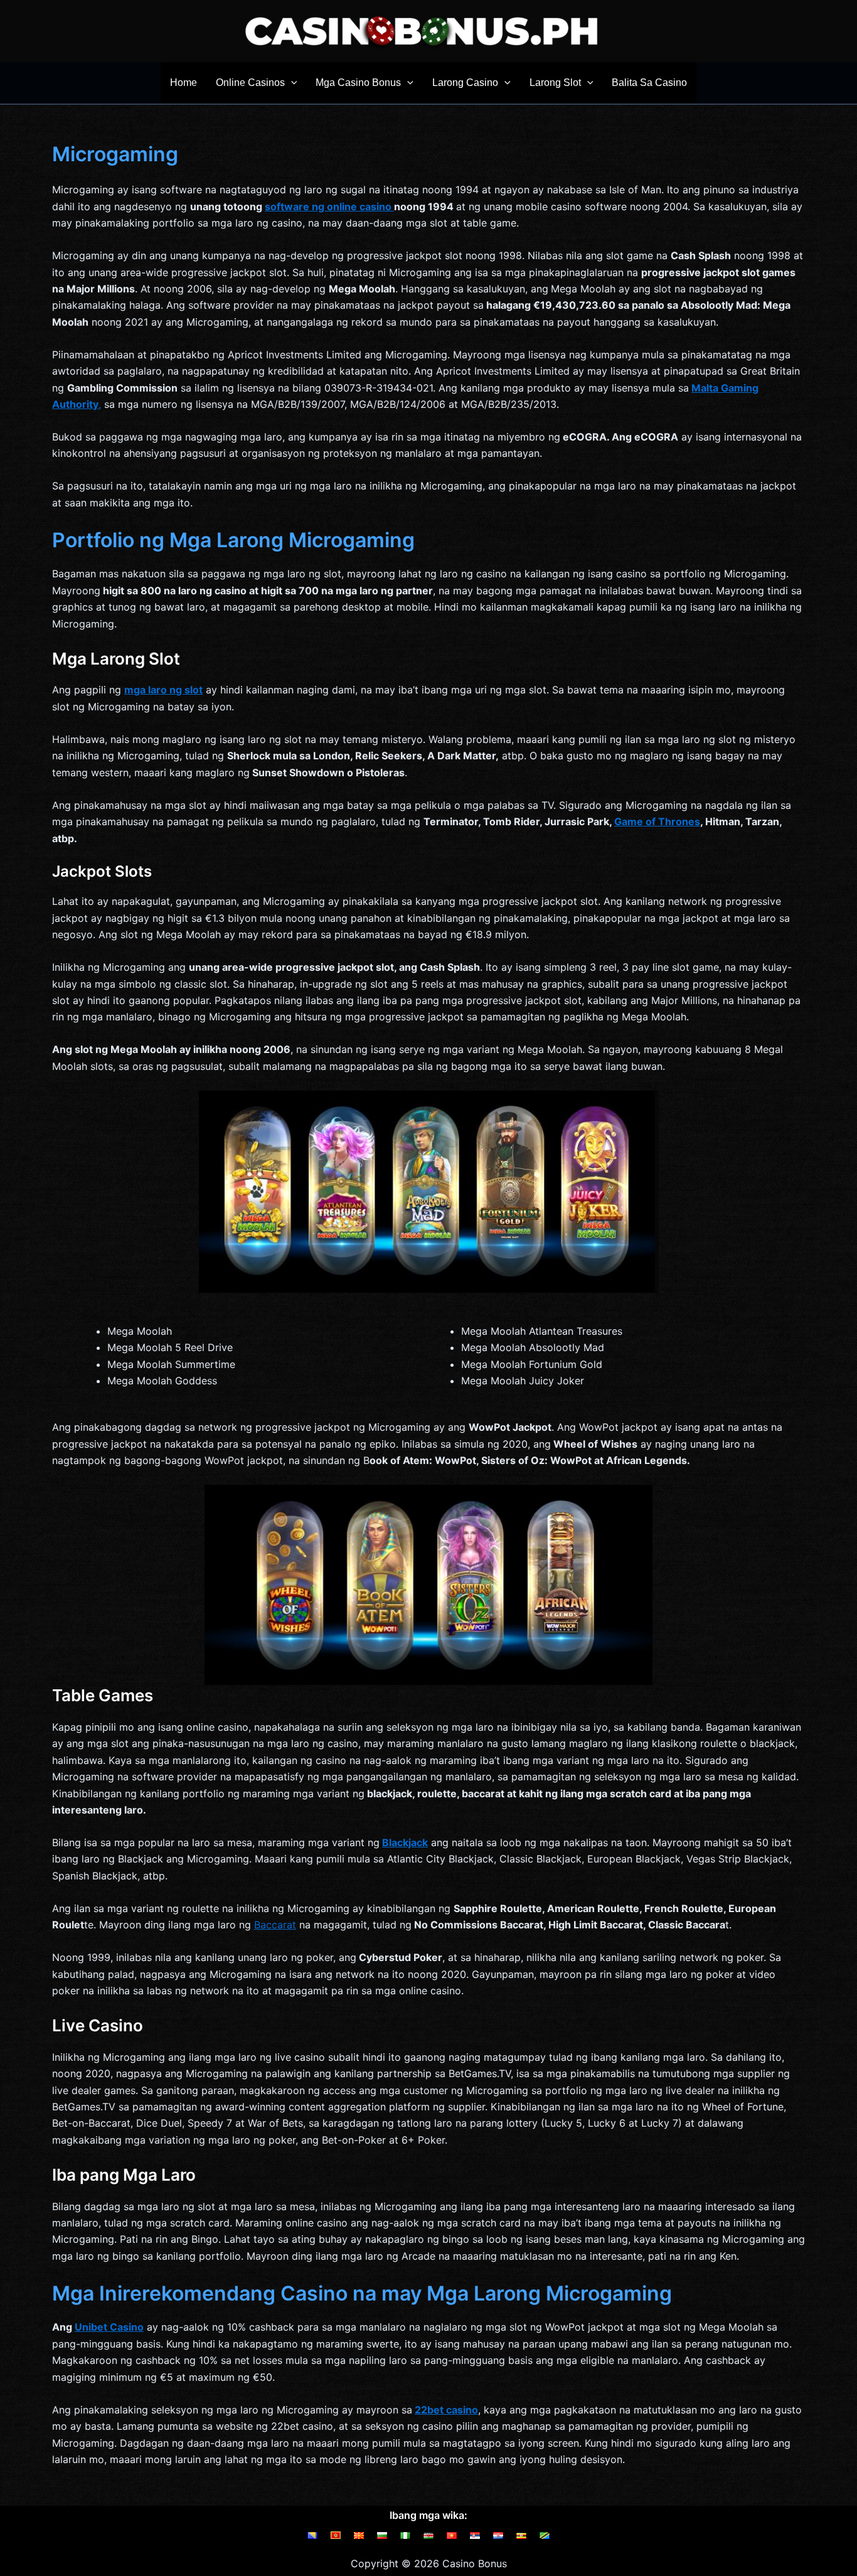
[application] (291, 83)
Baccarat (275, 1925)
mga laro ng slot (163, 690)
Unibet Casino (109, 2327)
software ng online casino (329, 206)
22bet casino (446, 2410)
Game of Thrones (657, 821)
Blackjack (405, 1842)
